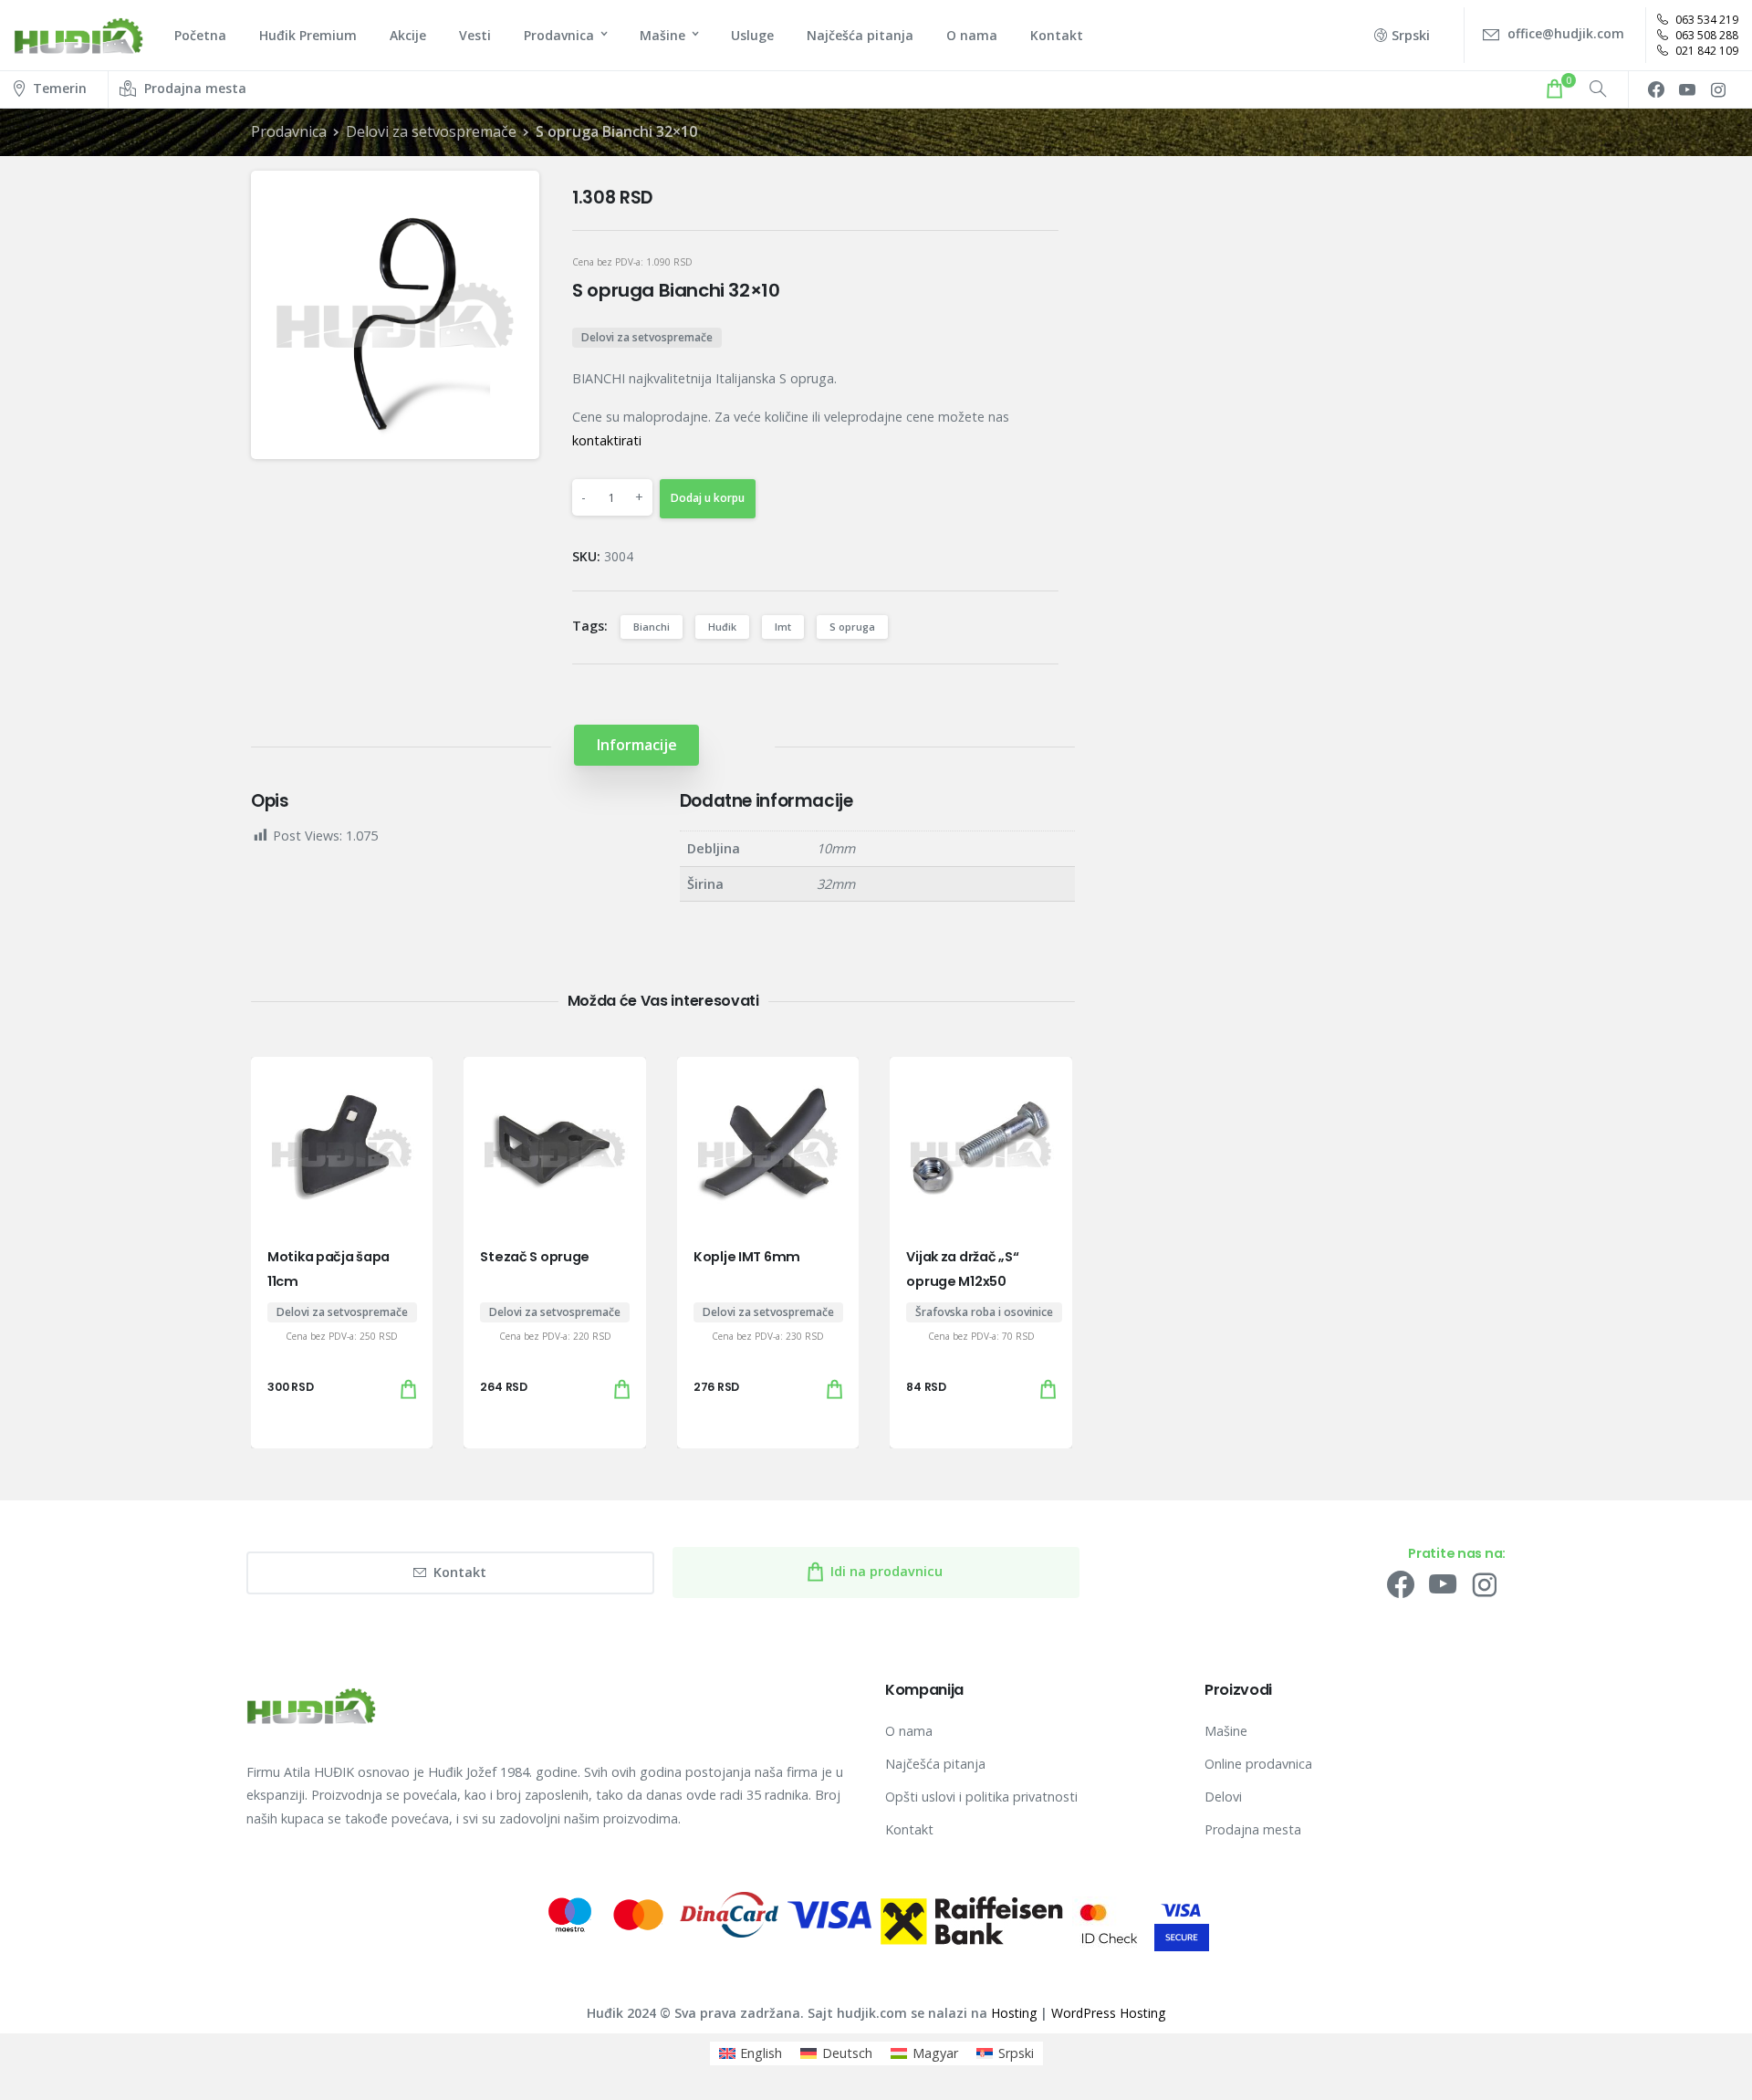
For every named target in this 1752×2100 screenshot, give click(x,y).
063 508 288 (1705, 35)
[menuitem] (751, 2053)
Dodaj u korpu (708, 498)
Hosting (1014, 2013)
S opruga (852, 627)
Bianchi (652, 627)
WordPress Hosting (1108, 2013)
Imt (783, 627)
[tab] (636, 745)
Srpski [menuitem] (1016, 2053)
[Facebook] (1656, 89)
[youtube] (1687, 89)
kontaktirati (607, 440)
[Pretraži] (1598, 89)
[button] (510, 200)
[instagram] (1718, 89)
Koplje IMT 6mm (747, 1257)
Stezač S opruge (535, 1257)
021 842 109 (1705, 51)
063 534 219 (1705, 20)
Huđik (722, 627)
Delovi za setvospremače (431, 131)
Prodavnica (289, 131)
